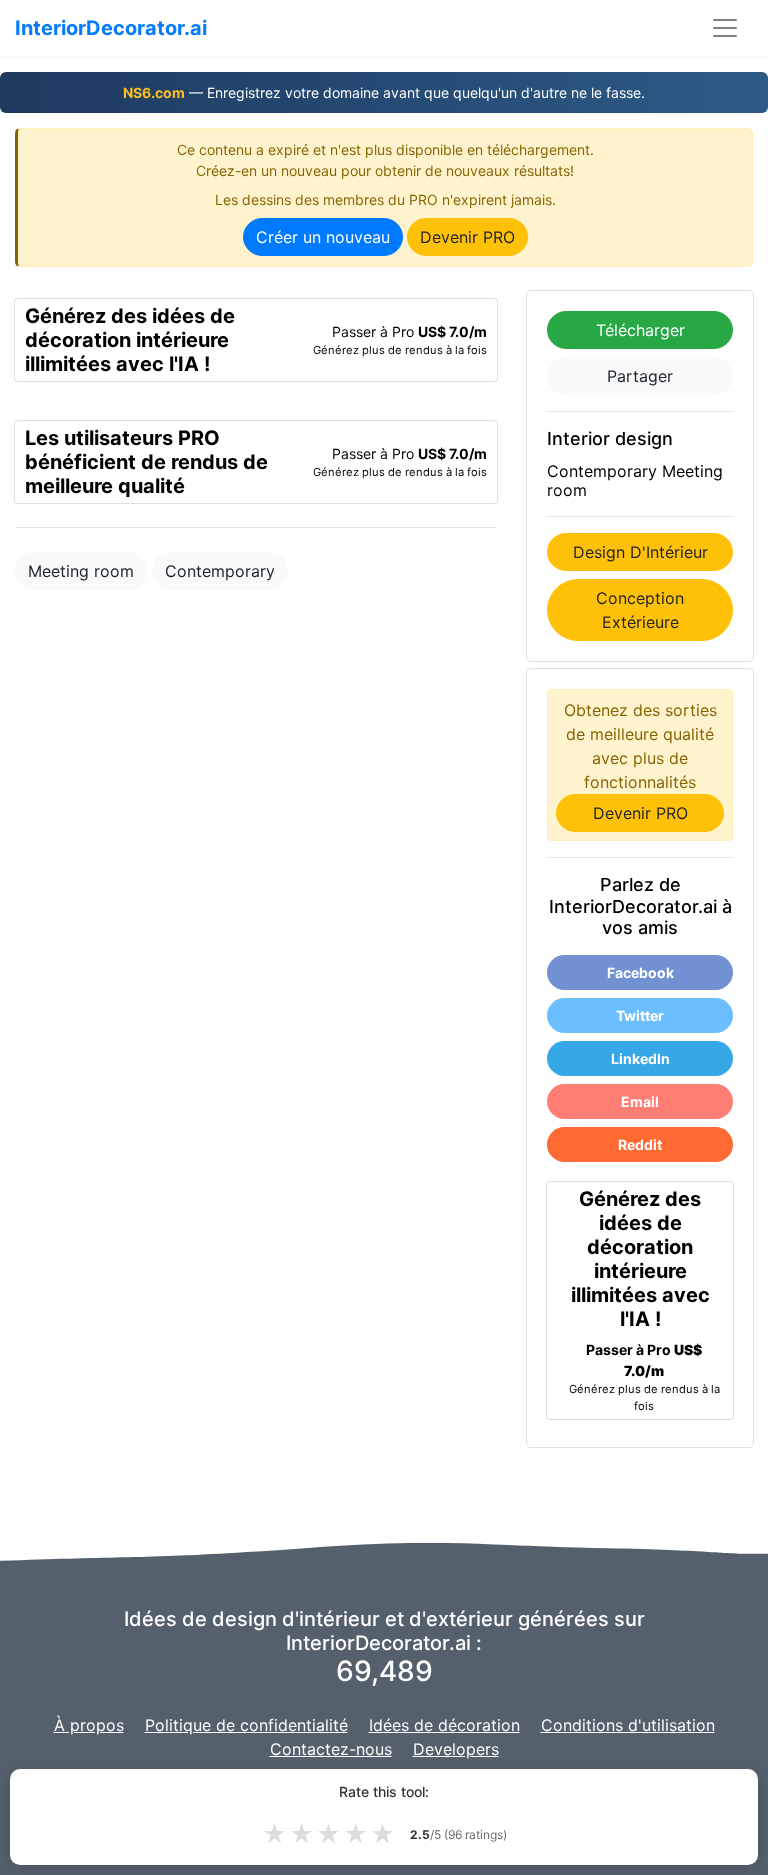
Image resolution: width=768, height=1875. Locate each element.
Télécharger (640, 330)
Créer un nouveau (323, 237)
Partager (640, 376)
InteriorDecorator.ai (111, 28)
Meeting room (81, 571)
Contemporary (220, 571)
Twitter (640, 1015)
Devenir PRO (467, 237)
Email (640, 1101)
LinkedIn (640, 1058)
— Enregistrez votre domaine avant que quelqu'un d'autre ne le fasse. (384, 92)
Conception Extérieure (640, 610)
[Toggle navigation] (725, 28)
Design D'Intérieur (640, 552)
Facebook (640, 972)
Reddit (640, 1144)
